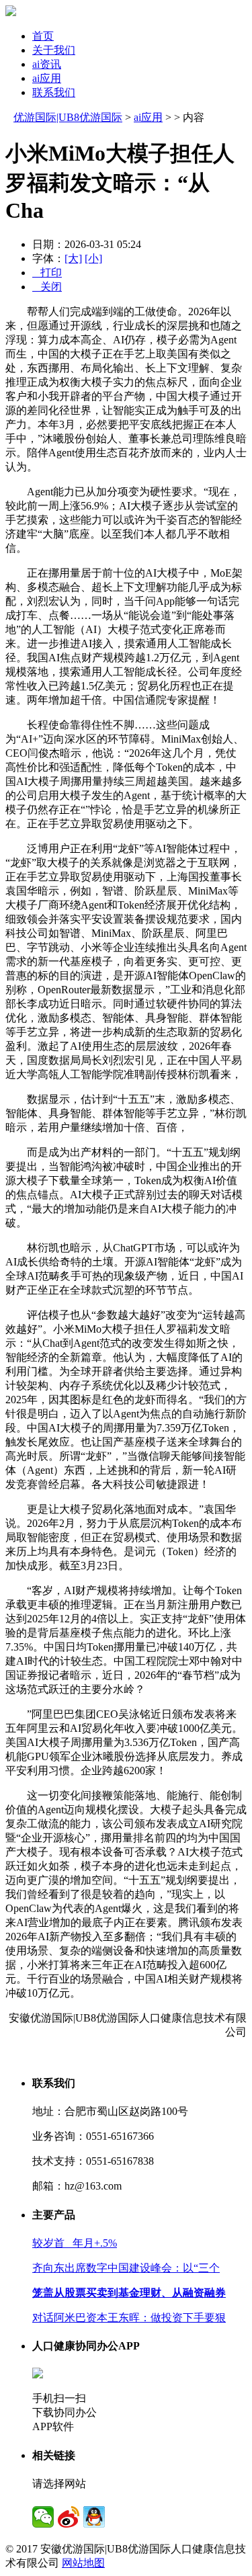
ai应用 (47, 78)
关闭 (47, 287)
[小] (93, 258)
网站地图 (83, 2563)
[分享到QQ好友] (94, 2517)
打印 (47, 273)
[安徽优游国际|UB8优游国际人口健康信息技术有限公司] (11, 12)
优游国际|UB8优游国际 (68, 117)
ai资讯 (47, 64)
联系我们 (54, 92)
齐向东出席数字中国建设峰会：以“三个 (126, 2268)
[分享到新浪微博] (69, 2517)
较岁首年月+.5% (75, 2243)
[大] (73, 258)
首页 (43, 36)
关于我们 (54, 50)
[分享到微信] (43, 2517)
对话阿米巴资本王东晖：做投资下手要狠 (129, 2318)
